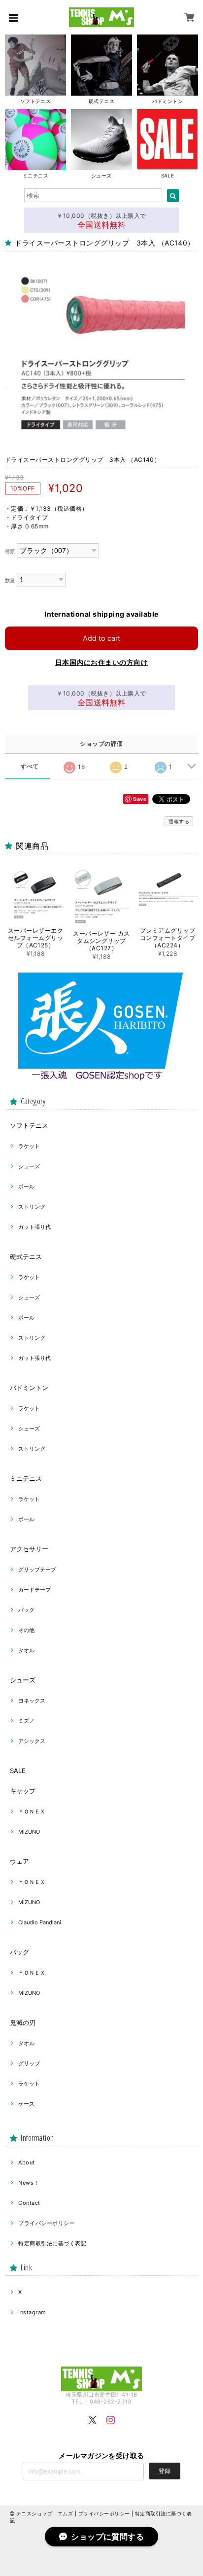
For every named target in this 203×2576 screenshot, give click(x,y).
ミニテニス (26, 1478)
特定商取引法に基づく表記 (52, 2243)
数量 (10, 580)
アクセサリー (29, 1549)
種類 (10, 551)
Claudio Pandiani (40, 1922)
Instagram (32, 2312)
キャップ (23, 1791)
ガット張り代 (34, 1227)
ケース (26, 2104)
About (26, 2162)
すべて (30, 766)
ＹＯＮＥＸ (32, 1811)
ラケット (29, 1146)
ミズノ (26, 1721)
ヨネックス (32, 1701)
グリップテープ (37, 1569)
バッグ (26, 1610)
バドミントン (29, 1388)
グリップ (29, 2063)
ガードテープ (34, 1590)
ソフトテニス (29, 1125)
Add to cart (101, 638)
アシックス (32, 1741)
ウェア (19, 1861)
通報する (179, 821)
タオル (26, 1650)
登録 (165, 2471)
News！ (29, 2183)
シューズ (29, 1166)
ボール (26, 1186)
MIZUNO (29, 1832)
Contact (29, 2203)
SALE (18, 1771)
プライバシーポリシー (47, 2223)
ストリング (32, 1207)
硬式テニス (26, 1256)
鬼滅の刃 (23, 2022)
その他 (26, 1630)
